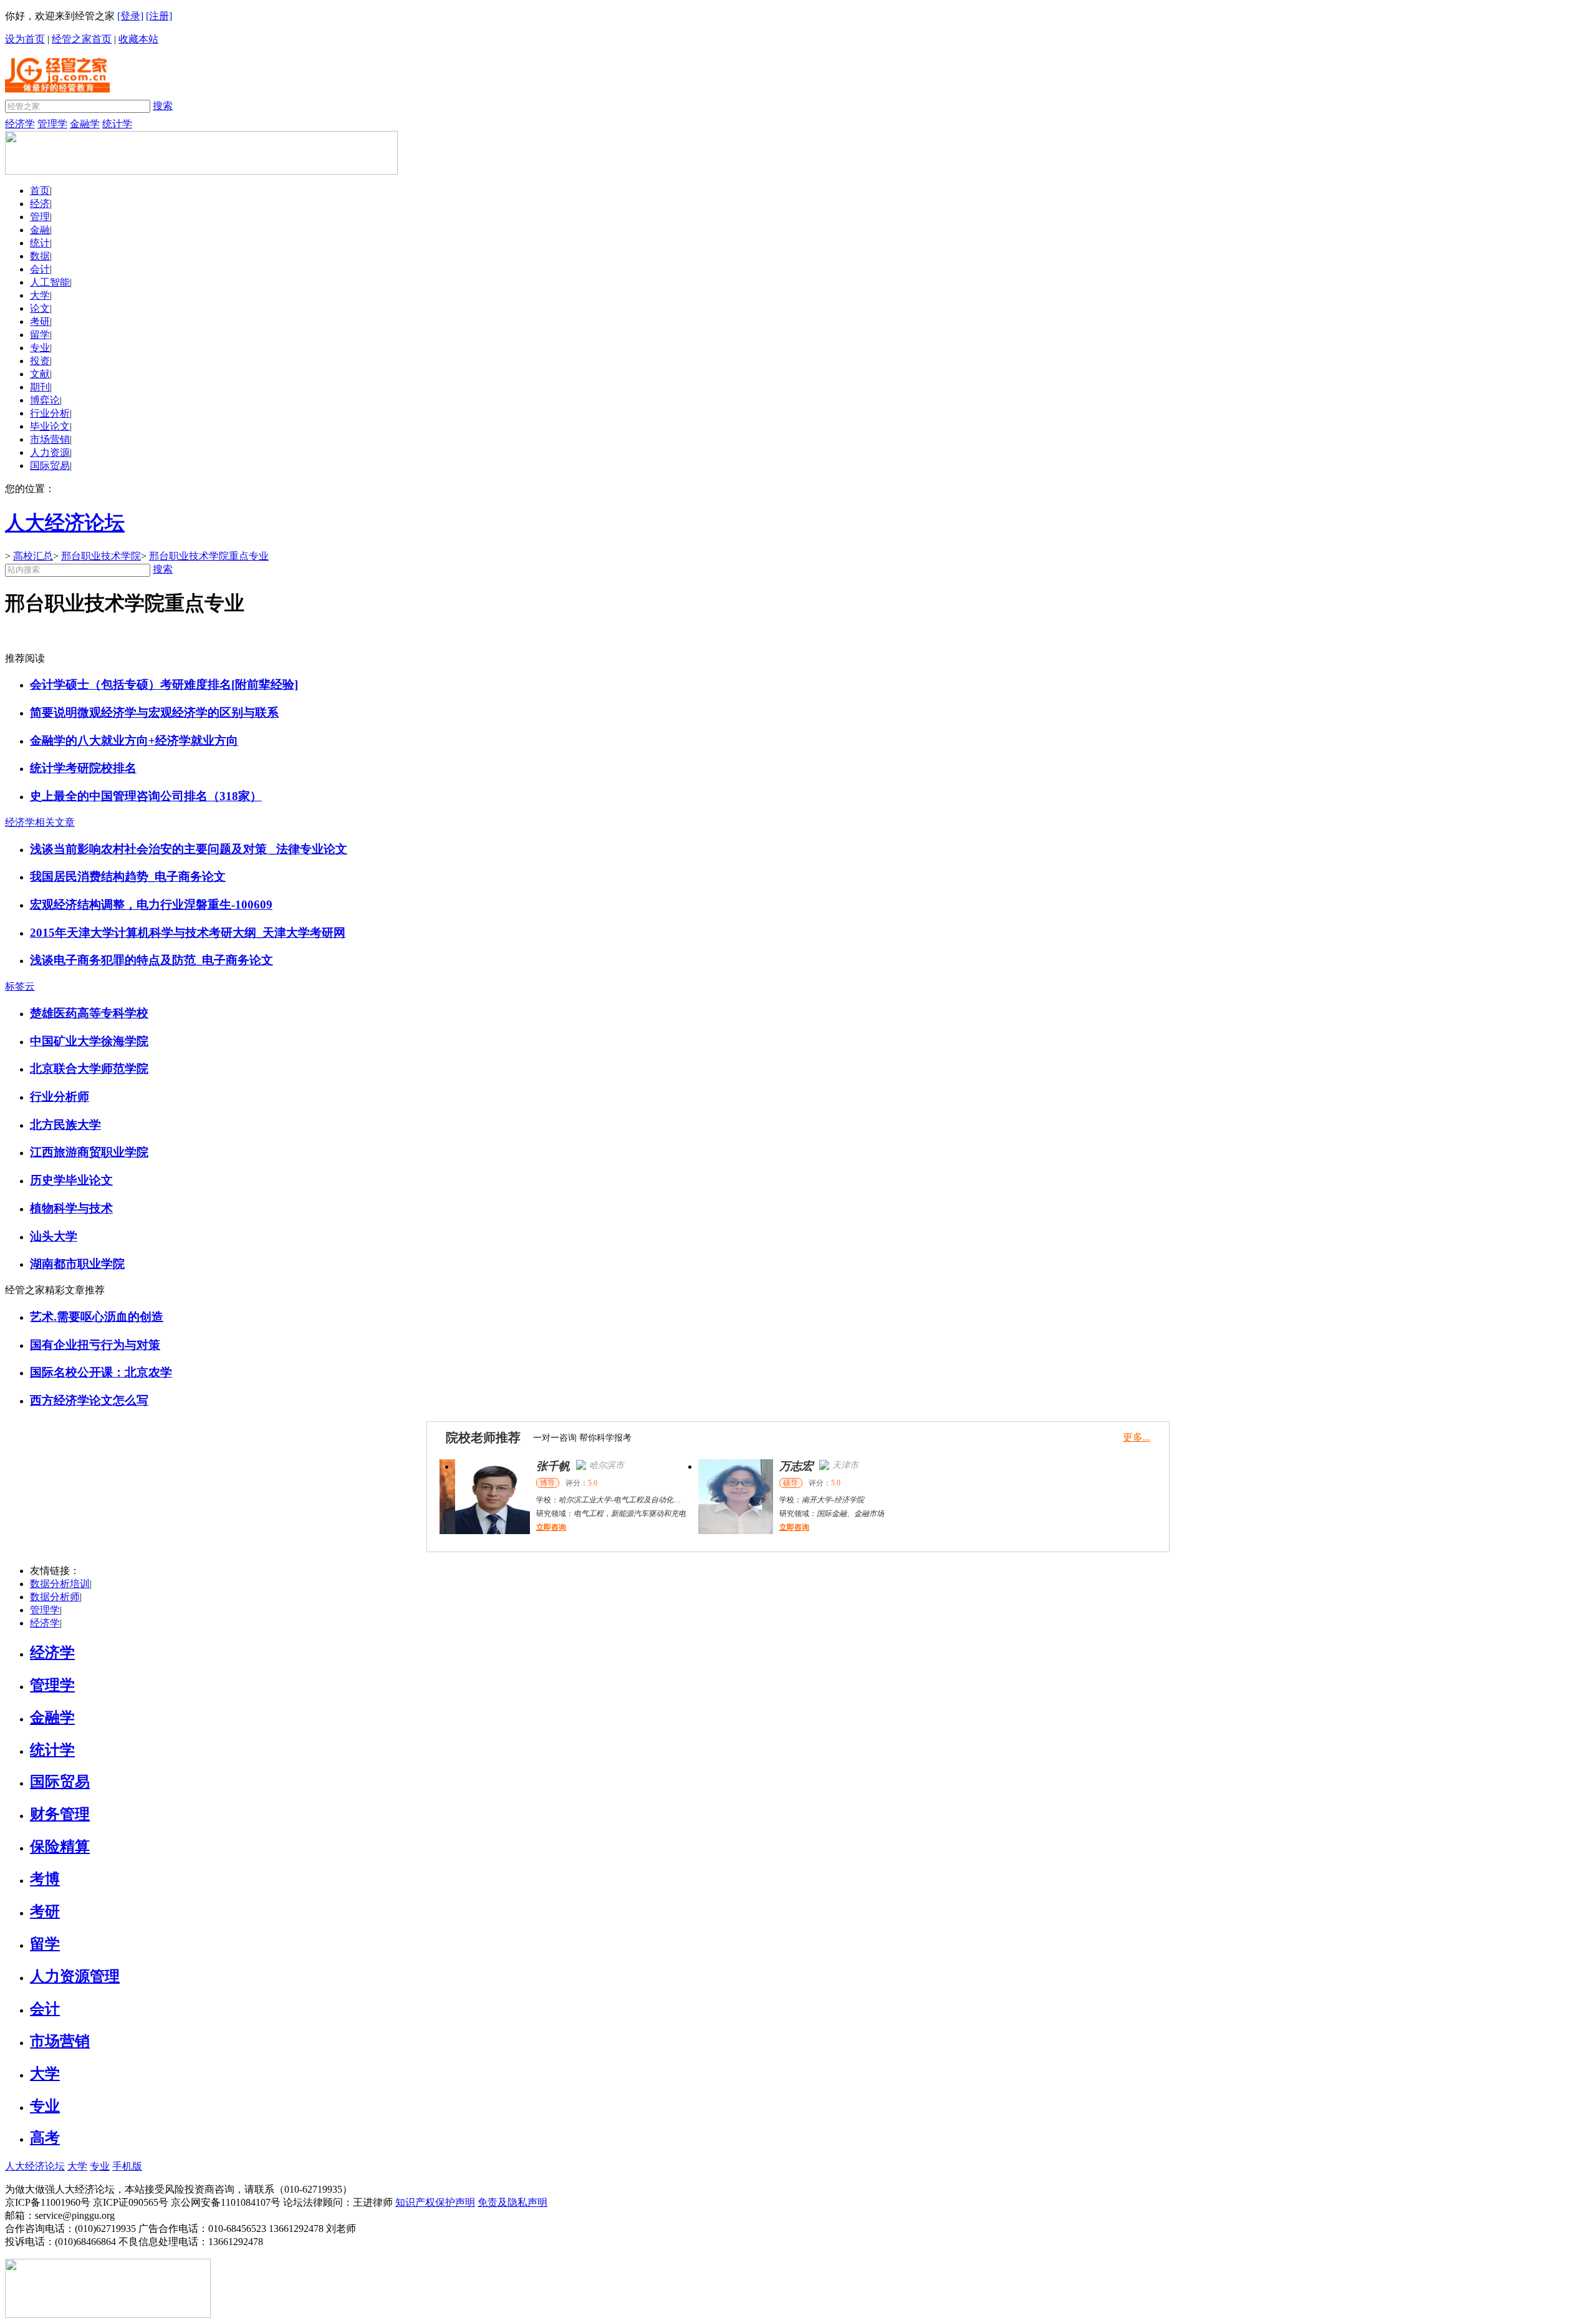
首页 (40, 191)
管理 (40, 217)
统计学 (117, 124)
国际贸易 (50, 466)
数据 (40, 256)
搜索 (163, 106)
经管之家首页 (82, 39)
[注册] (159, 16)
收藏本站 (138, 39)
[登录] (130, 16)
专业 (40, 348)
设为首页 (25, 39)
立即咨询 (536, 1527)
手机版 (127, 2166)
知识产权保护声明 (435, 2202)
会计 (40, 269)
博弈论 (45, 400)
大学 (40, 295)
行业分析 (50, 413)
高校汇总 (33, 556)
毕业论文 (50, 426)
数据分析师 (55, 1597)
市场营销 (50, 439)
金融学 (85, 124)
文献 (40, 374)
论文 (40, 308)
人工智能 (50, 282)
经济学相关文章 (40, 822)
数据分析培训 (60, 1584)
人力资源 (50, 452)
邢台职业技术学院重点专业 (209, 556)
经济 (40, 204)
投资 (40, 361)
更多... (1137, 1437)
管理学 (52, 124)
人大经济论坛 (35, 2166)
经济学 (20, 124)
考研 (40, 321)
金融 (40, 230)
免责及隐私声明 (512, 2202)
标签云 (20, 986)
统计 (40, 243)
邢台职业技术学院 (101, 556)
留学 (40, 335)
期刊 (40, 387)
